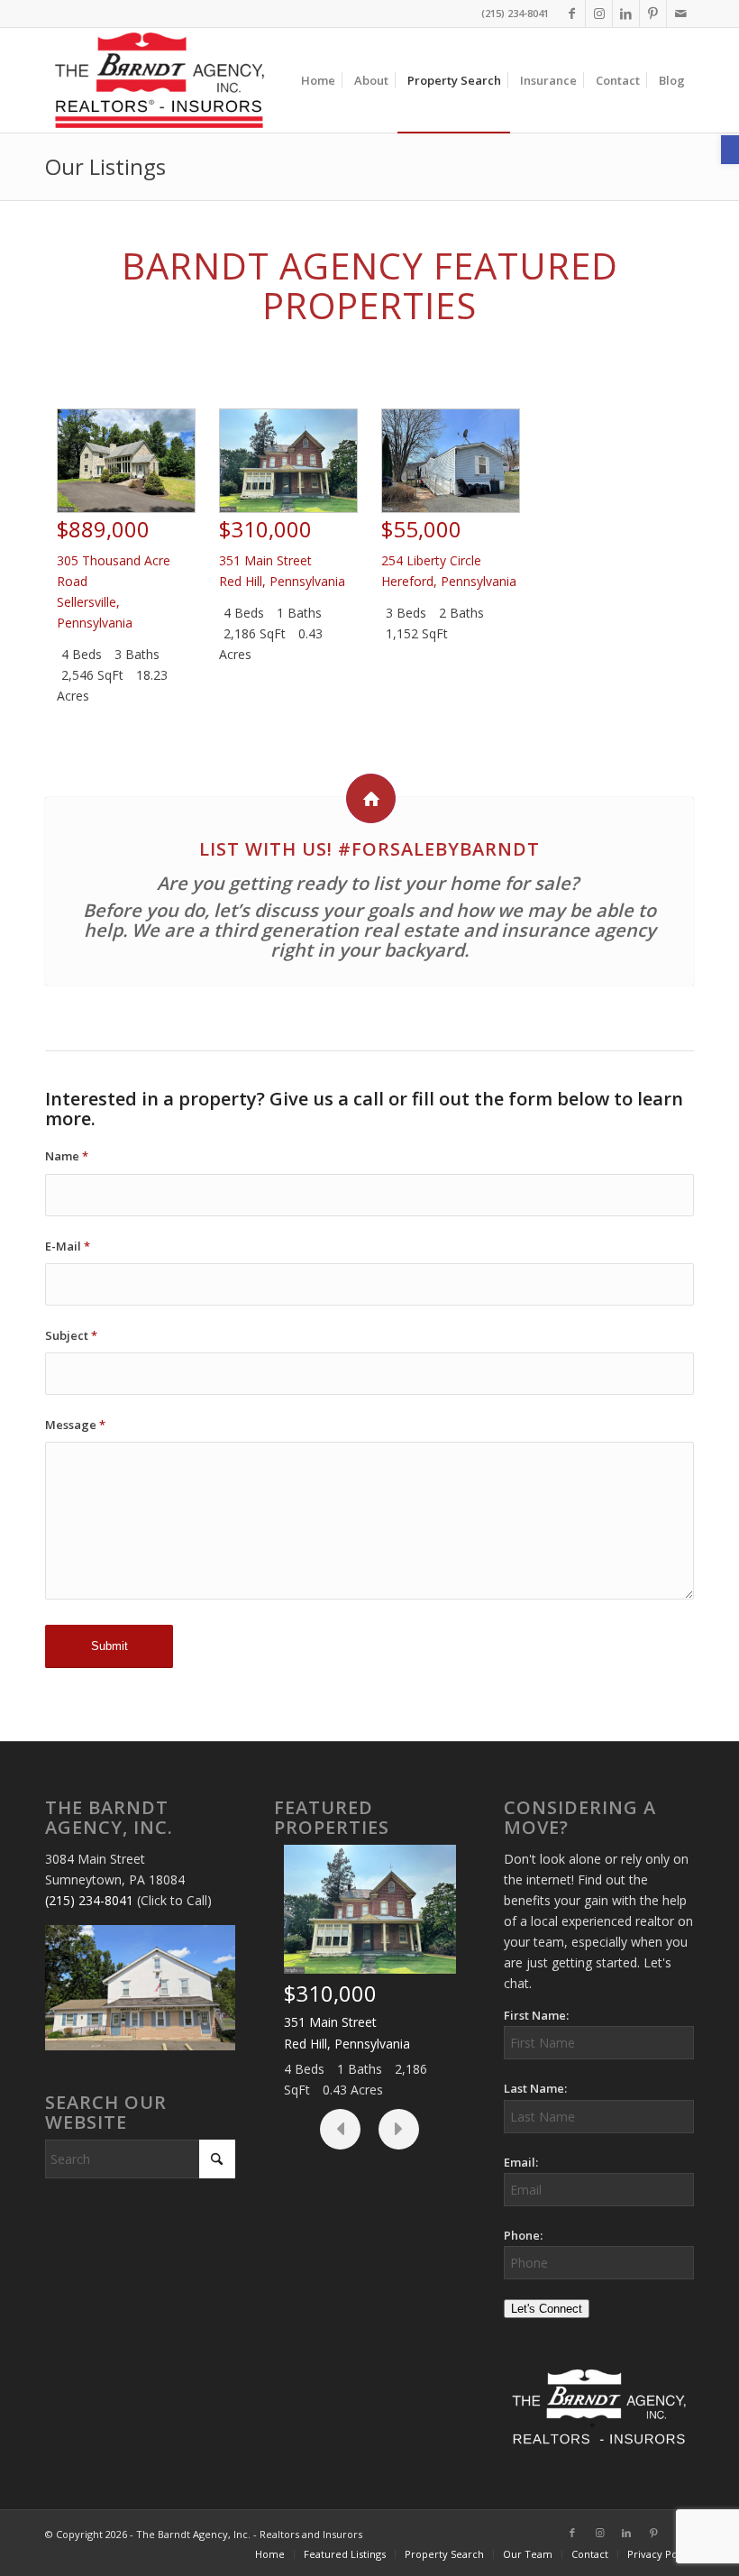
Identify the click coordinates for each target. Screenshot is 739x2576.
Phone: (523, 2235)
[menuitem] (318, 80)
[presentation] (340, 2129)
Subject (71, 1335)
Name (67, 1156)
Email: (521, 2162)
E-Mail (68, 1246)
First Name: (536, 2015)
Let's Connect (547, 2309)
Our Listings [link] (105, 166)
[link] (730, 150)
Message (75, 1425)
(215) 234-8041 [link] (89, 1900)
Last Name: (535, 2088)
